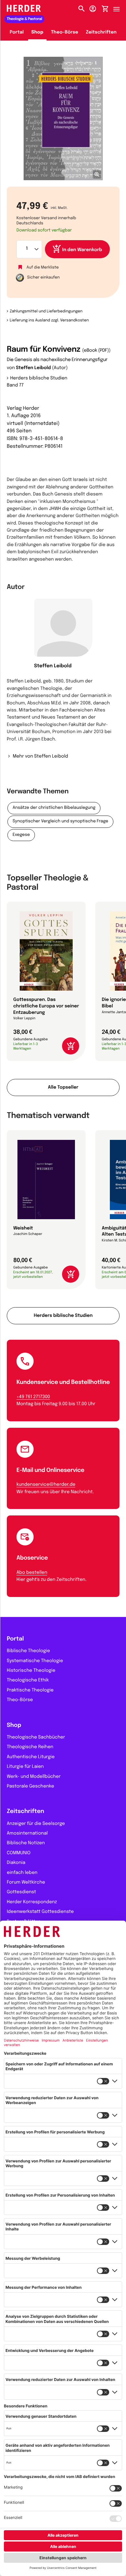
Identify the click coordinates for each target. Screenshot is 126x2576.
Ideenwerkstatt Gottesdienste (40, 1912)
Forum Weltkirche (26, 1883)
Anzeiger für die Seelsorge (36, 1824)
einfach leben (22, 1873)
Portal (17, 33)
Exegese (21, 835)
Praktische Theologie (30, 1690)
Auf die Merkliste (43, 267)
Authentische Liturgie (31, 1757)
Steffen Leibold (33, 368)
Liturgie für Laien (25, 1767)
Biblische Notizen (26, 1843)
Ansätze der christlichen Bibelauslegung (54, 808)
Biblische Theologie (28, 1651)
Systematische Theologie (35, 1661)
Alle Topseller (63, 1088)
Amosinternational (27, 1834)
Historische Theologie (31, 1671)
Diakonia (16, 1863)
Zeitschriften (101, 33)
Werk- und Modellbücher (34, 1777)
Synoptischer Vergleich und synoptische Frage (60, 822)
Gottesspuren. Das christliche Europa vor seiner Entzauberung (46, 1006)
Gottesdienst (21, 1892)
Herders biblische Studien (39, 378)
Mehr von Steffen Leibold (40, 757)
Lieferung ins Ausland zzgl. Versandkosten (49, 320)
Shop (37, 33)
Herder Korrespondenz (32, 1902)
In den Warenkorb (82, 250)
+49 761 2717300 (33, 1397)
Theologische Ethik (28, 1680)
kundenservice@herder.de (46, 1485)
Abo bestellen (32, 1573)
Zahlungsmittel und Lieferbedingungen (46, 311)
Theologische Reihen (30, 1747)
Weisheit (23, 1229)
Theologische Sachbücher (36, 1738)
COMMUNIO (19, 1853)
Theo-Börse (65, 33)
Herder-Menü (120, 7)
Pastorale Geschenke (30, 1787)
